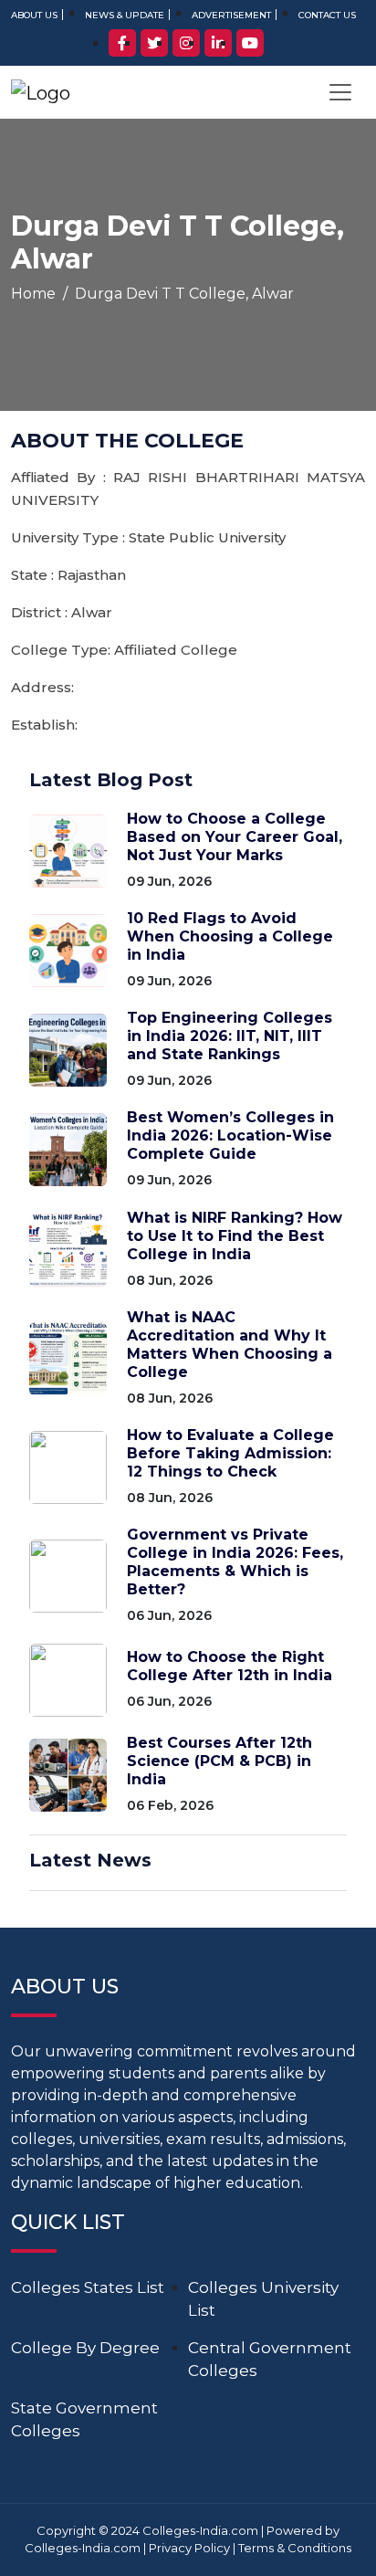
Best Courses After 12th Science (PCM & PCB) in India (219, 1761)
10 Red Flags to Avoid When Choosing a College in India (230, 936)
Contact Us (327, 15)
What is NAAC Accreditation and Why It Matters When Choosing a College (230, 1345)
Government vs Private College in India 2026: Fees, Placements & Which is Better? (235, 1562)
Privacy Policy (189, 2548)
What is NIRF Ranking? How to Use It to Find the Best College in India (235, 1236)
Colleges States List (88, 2287)
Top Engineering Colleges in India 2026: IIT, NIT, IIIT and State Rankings (230, 1036)
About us (34, 15)
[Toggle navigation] (340, 92)
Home (33, 294)
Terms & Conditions (295, 2548)
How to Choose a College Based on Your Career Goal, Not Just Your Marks (235, 837)
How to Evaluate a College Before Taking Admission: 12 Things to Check (230, 1453)
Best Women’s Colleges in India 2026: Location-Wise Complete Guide (230, 1136)
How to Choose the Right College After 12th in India (230, 1666)
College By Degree (85, 2348)
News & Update (125, 15)
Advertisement (231, 15)
